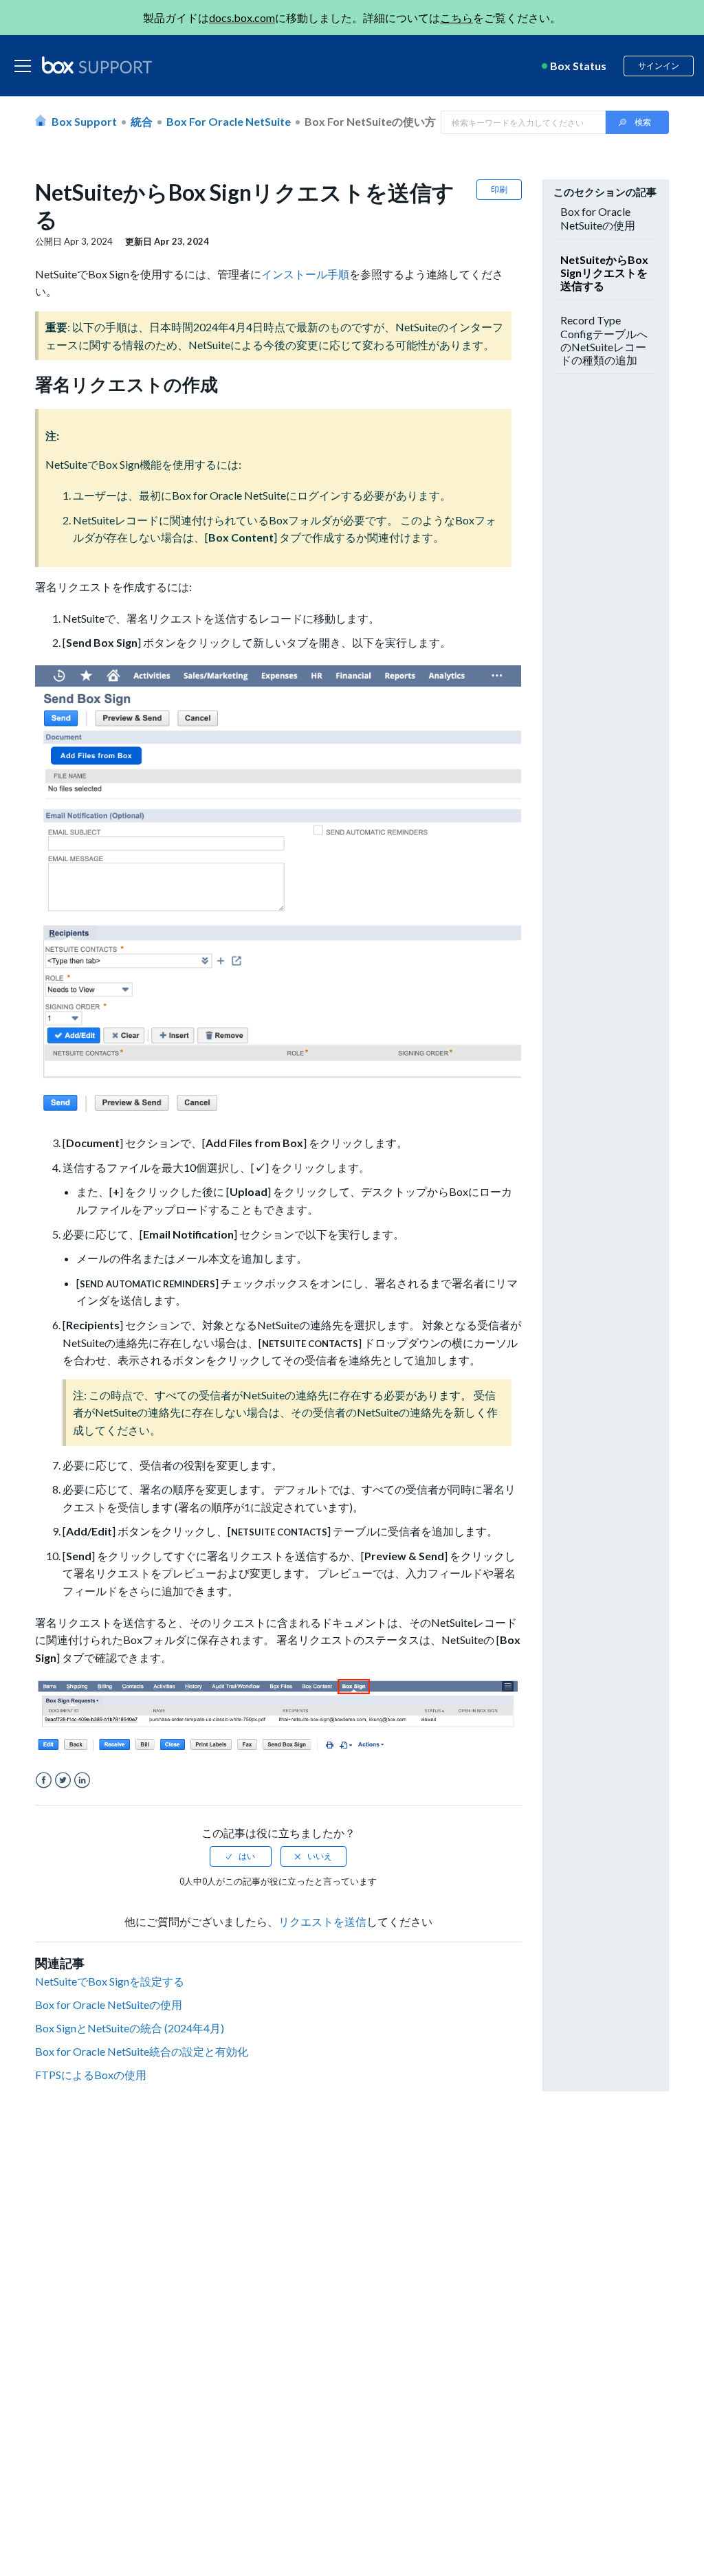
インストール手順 (305, 274)
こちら (456, 18)
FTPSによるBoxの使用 (91, 2075)
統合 (142, 121)
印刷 (499, 189)
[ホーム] (97, 66)
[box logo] (97, 65)
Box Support (84, 121)
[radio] (241, 1856)
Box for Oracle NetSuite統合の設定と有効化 (142, 2051)
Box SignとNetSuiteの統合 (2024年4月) (130, 2028)
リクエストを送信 (322, 1921)
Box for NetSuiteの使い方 (370, 121)
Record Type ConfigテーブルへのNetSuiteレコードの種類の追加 (604, 340)
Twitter (63, 1780)
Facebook (44, 1780)
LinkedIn (82, 1780)
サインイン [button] (659, 66)
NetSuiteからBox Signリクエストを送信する (604, 273)
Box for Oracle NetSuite (229, 121)
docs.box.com (242, 18)
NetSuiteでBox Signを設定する (110, 1981)
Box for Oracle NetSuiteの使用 (109, 2005)
